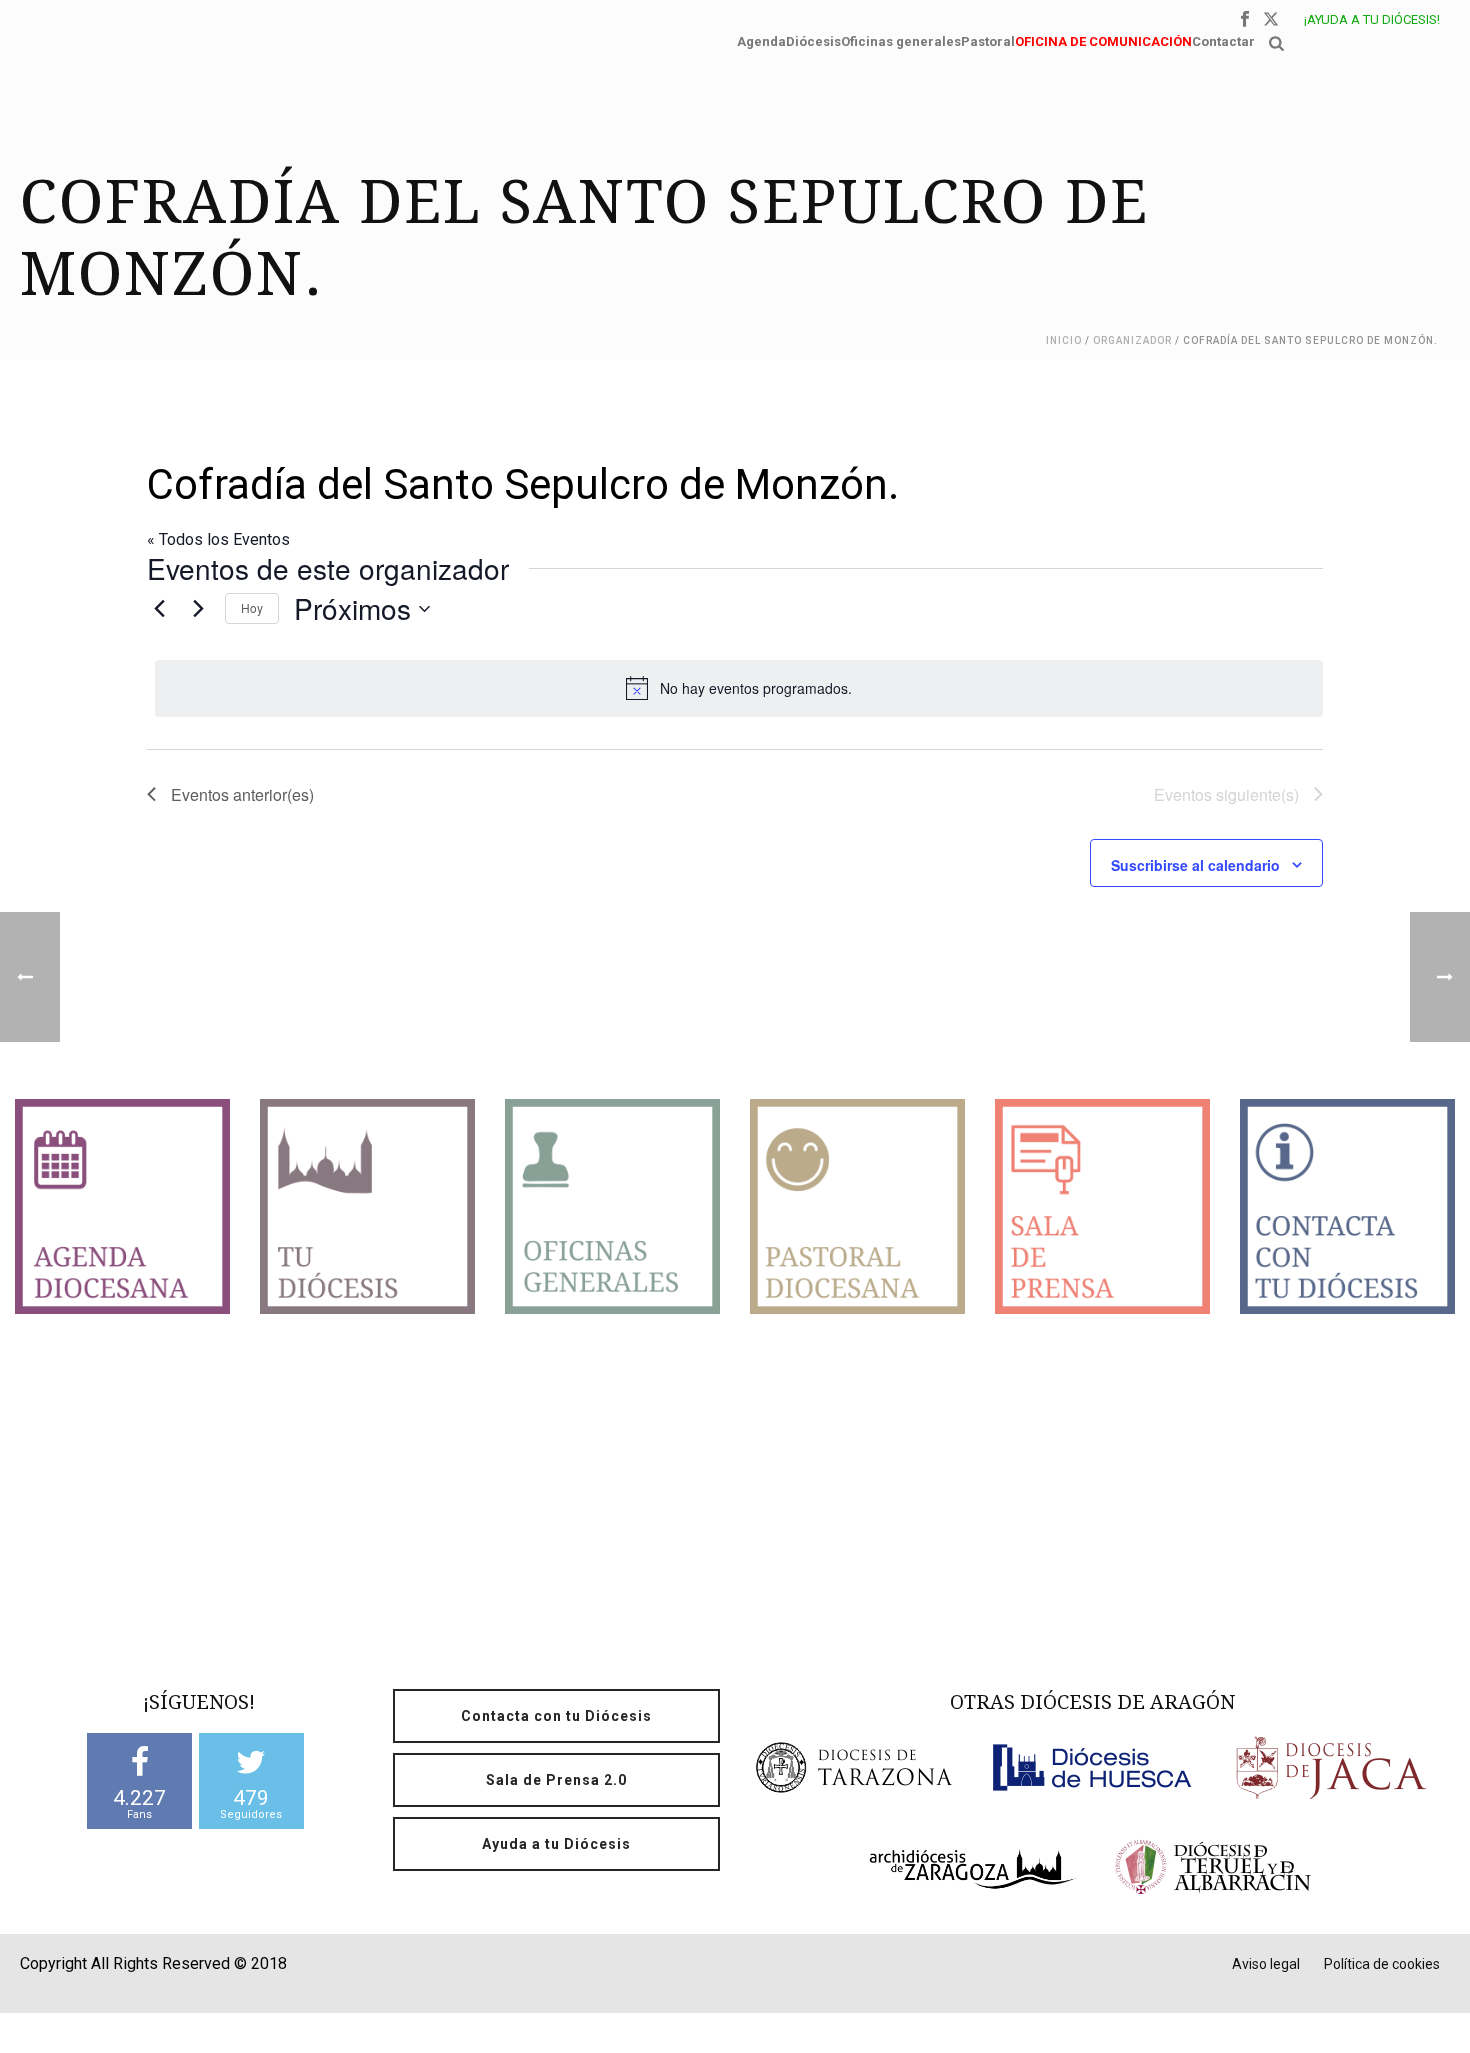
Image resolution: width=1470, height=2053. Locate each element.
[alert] (739, 688)
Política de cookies (1382, 1964)
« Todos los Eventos (218, 539)
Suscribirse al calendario (1195, 865)
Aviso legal (1266, 1964)
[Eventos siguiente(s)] (198, 609)
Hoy (252, 607)
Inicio (1064, 340)
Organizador (1132, 340)
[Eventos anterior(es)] (159, 609)
